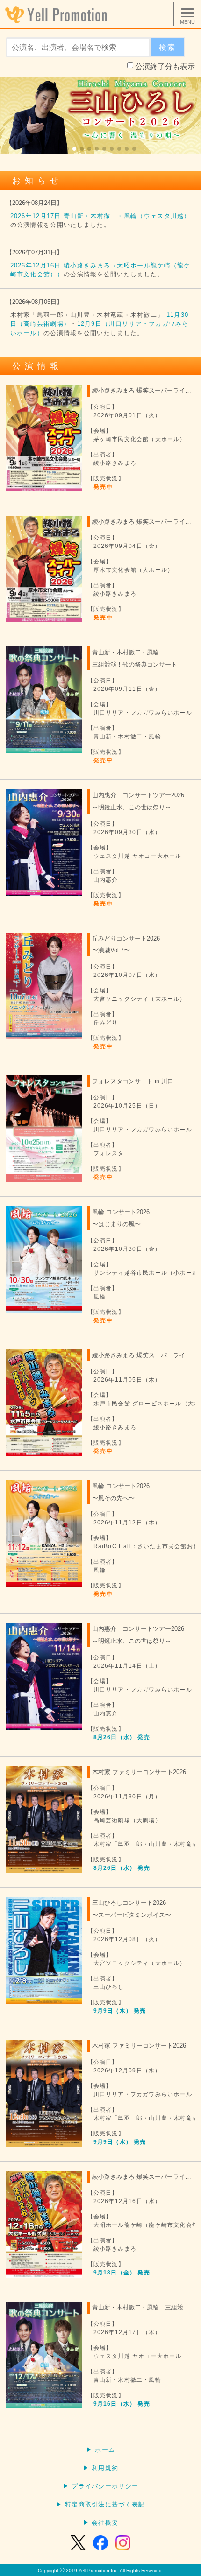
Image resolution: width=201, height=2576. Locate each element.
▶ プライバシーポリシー (101, 2486)
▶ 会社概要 (101, 2523)
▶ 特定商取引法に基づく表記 (100, 2504)
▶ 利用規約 (101, 2468)
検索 (167, 47)
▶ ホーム (101, 2450)
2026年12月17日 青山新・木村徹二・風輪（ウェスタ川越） (100, 216)
